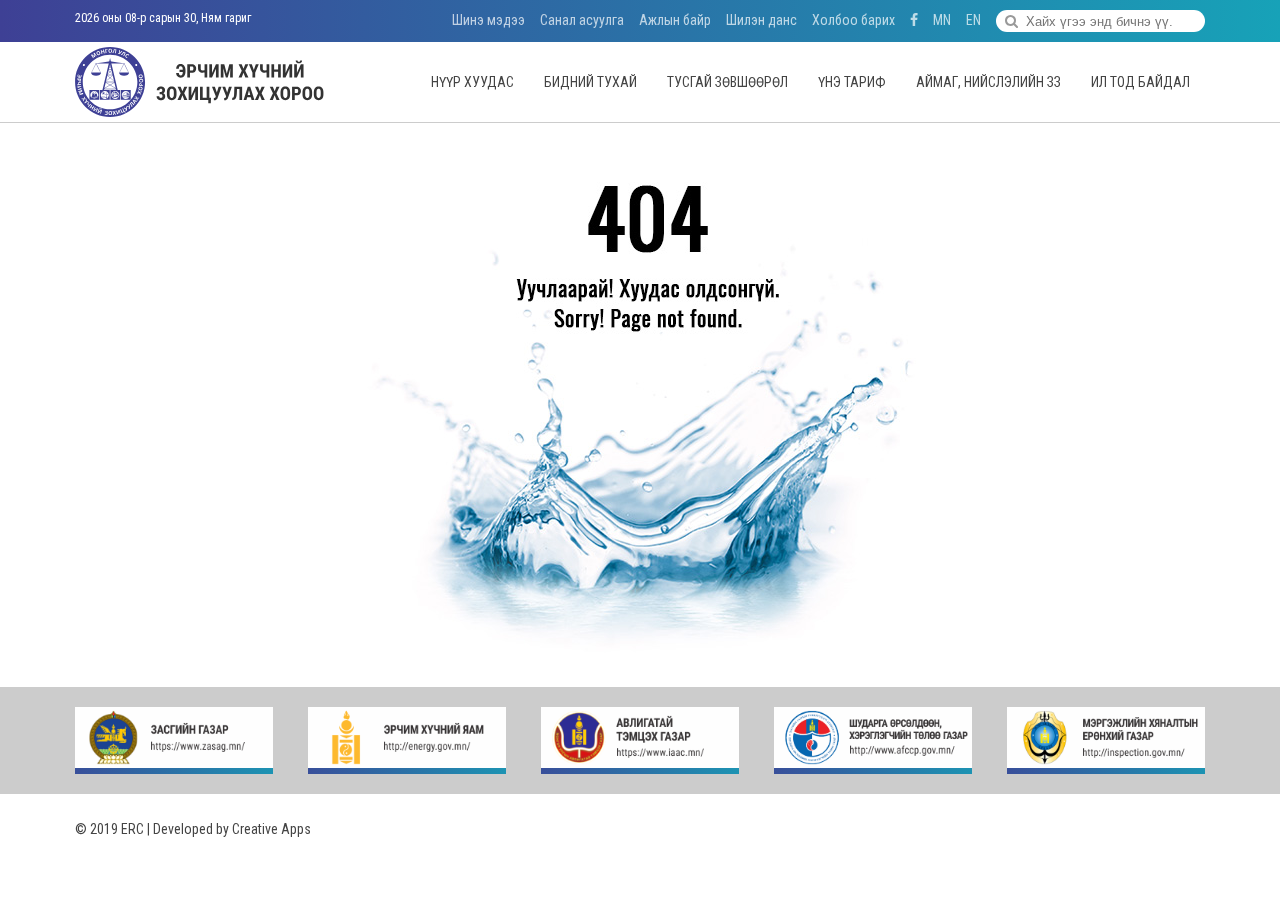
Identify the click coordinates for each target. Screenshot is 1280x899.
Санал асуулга (582, 20)
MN (942, 20)
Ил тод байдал (1140, 82)
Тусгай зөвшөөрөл (727, 82)
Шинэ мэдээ (488, 20)
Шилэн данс (761, 20)
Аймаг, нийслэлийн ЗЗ (988, 82)
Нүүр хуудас (472, 82)
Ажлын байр (675, 20)
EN (973, 20)
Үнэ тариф (852, 82)
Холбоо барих (853, 20)
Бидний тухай (590, 82)
